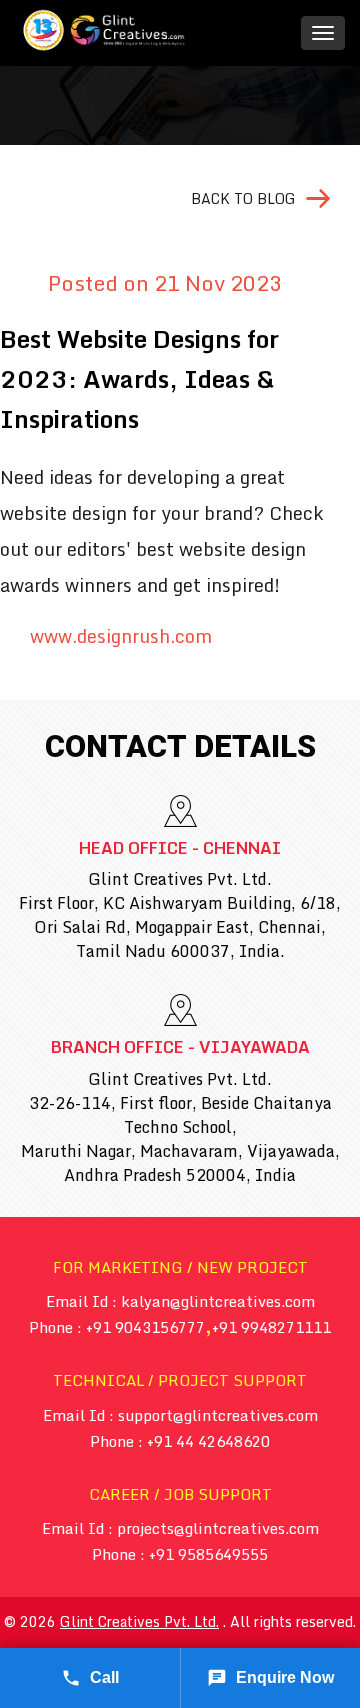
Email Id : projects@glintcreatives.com (180, 1528)
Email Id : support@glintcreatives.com (180, 1415)
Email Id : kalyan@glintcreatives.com (180, 1301)
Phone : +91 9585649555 (180, 1554)
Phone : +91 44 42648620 (180, 1441)
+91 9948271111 (271, 1327)
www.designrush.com (121, 637)
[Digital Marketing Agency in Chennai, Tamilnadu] (105, 30)
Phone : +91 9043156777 (117, 1327)
